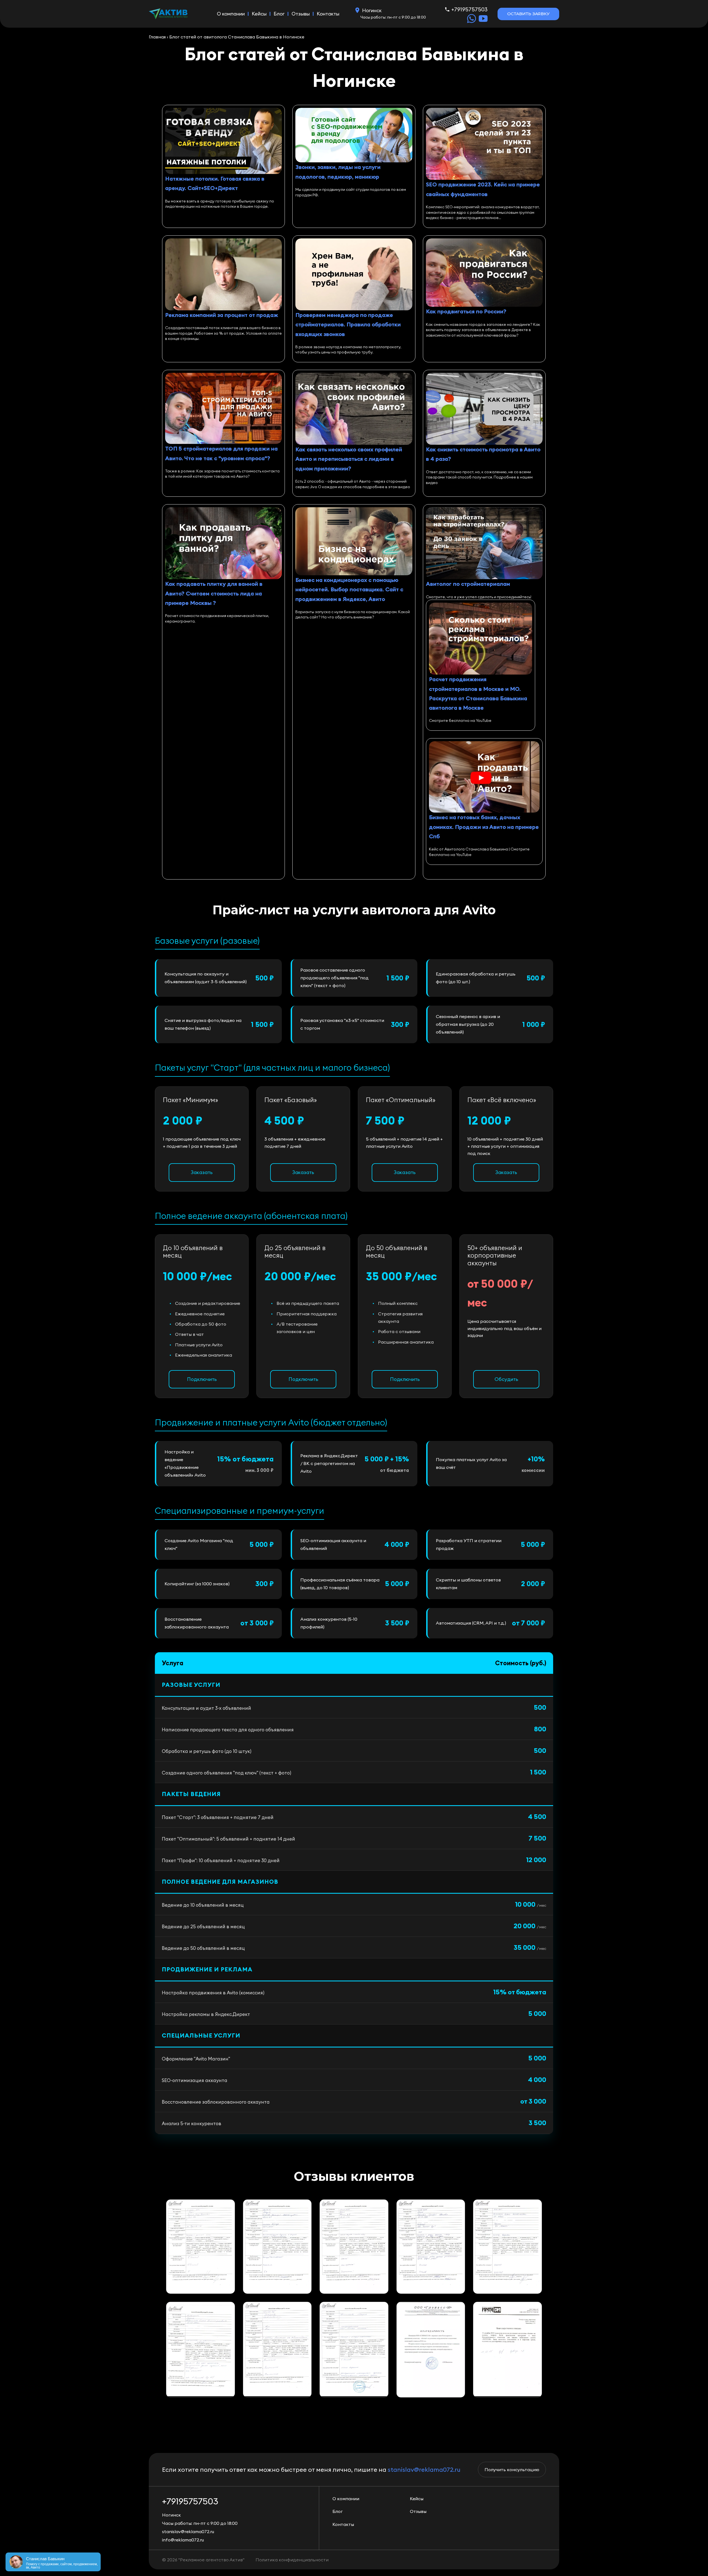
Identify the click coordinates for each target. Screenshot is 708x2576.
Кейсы (259, 14)
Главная (157, 37)
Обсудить (506, 1379)
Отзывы (301, 14)
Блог (279, 14)
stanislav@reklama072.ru (424, 2470)
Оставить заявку (528, 14)
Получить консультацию (512, 2470)
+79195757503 (469, 9)
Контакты (328, 14)
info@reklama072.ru (183, 2540)
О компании (231, 14)
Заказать (202, 1172)
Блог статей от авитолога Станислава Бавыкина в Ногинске (237, 37)
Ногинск (372, 10)
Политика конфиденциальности (292, 2560)
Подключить (202, 1379)
